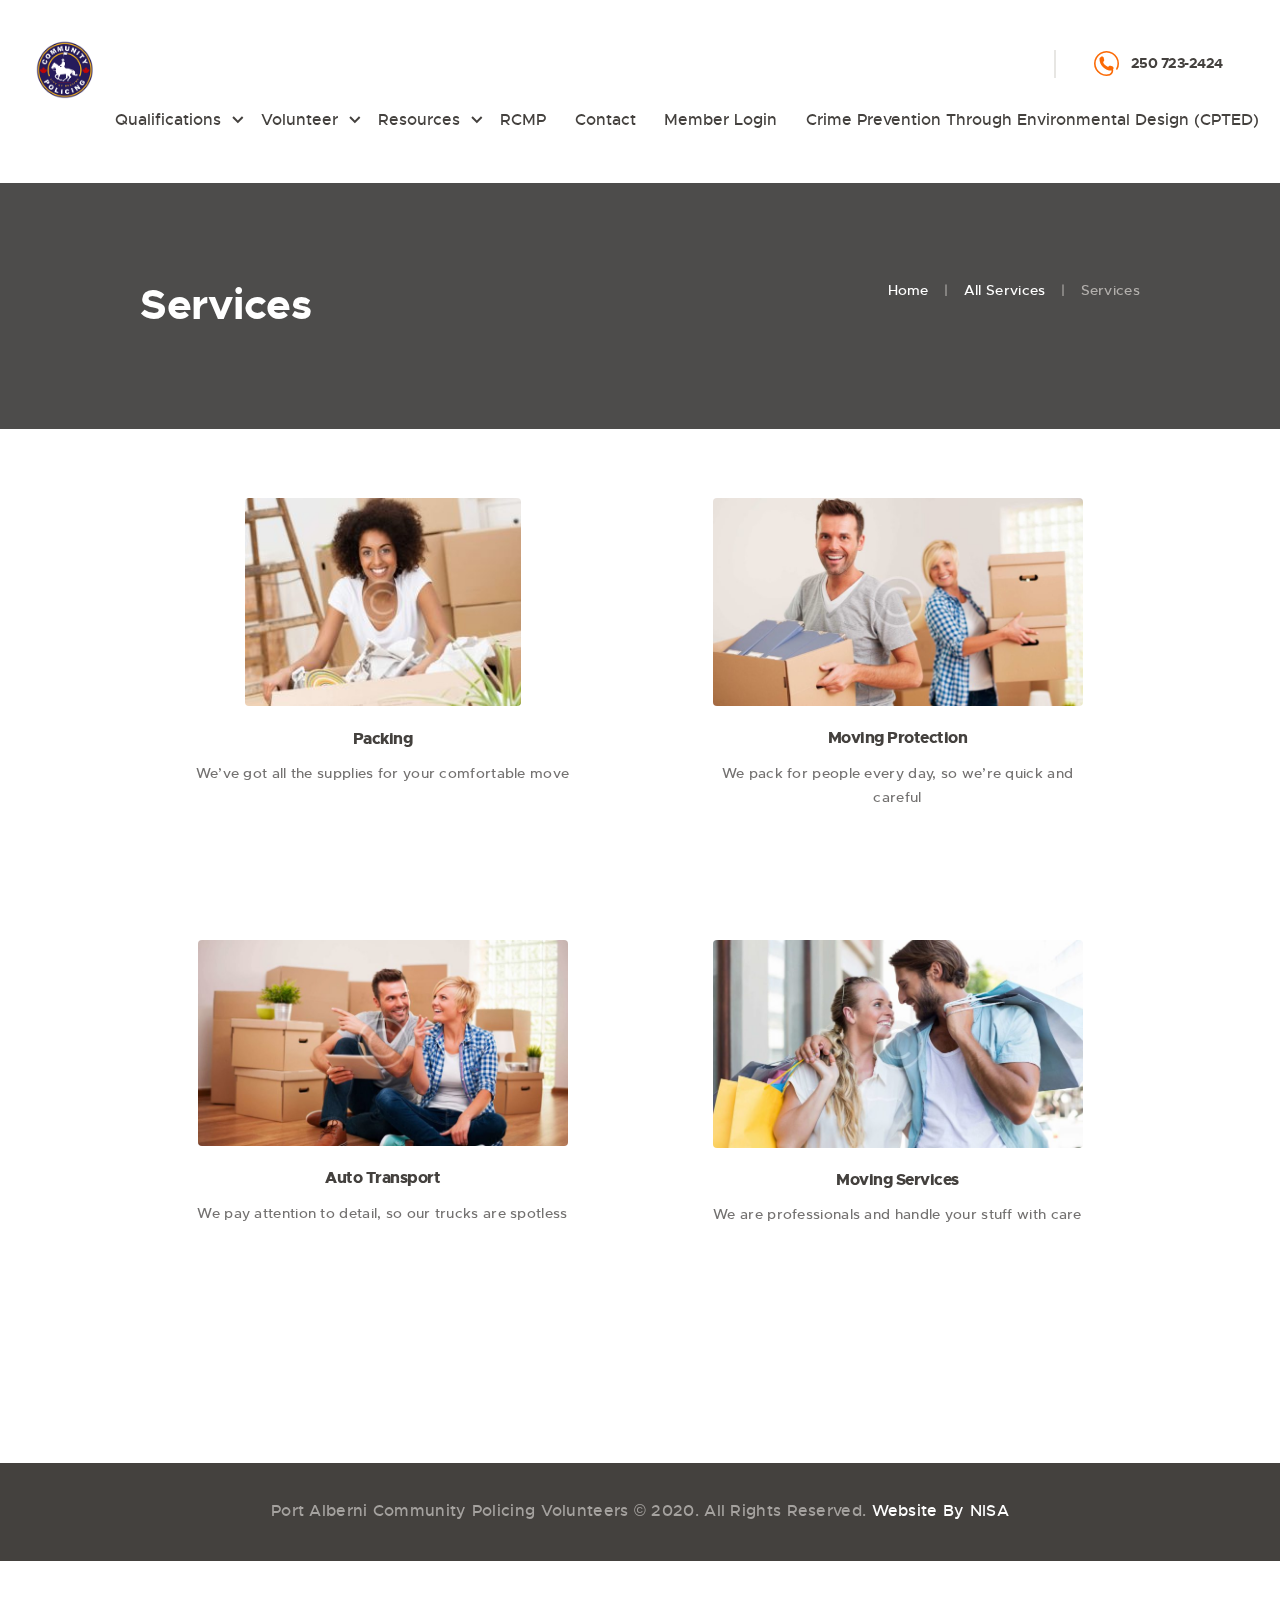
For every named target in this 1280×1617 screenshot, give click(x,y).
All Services (1005, 290)
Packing (383, 738)
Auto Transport (382, 1177)
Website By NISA (941, 1510)
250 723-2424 (1177, 63)
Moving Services (897, 1179)
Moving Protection (898, 737)
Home (908, 290)
